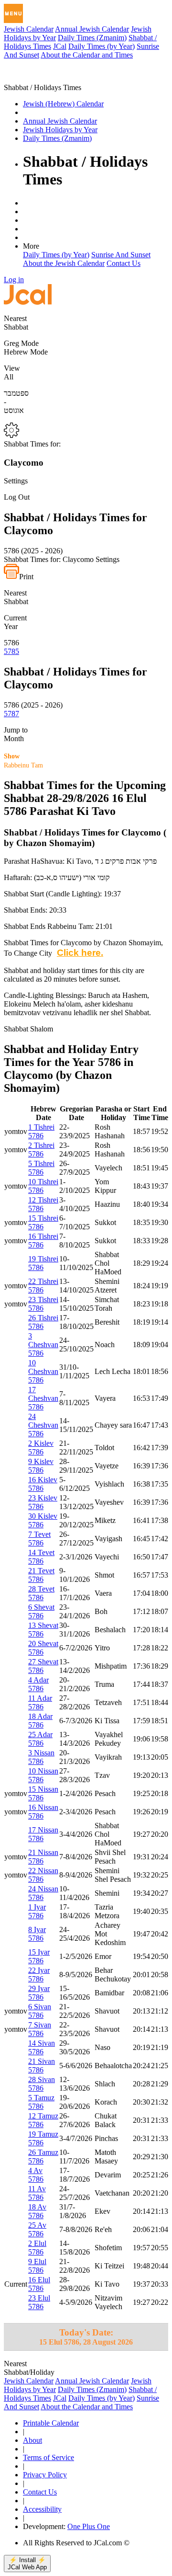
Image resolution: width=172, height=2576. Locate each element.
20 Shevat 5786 (43, 1648)
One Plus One (89, 2526)
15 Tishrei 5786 (43, 1222)
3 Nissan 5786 (41, 1757)
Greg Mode (21, 343)
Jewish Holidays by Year (60, 130)
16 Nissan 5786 (43, 1812)
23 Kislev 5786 (43, 1502)
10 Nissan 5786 (43, 1775)
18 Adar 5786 (40, 1721)
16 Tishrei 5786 (43, 1241)
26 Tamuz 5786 (43, 2157)
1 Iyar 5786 (37, 1911)
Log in (14, 280)
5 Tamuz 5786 (41, 2102)
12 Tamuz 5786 (43, 2120)
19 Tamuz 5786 (43, 2138)
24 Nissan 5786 (43, 1893)
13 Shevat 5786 (43, 1630)
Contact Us (124, 263)
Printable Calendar (51, 2423)
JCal (60, 46)
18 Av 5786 (37, 2211)
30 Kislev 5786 (43, 1520)
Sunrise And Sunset (121, 255)
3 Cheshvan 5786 (43, 1345)
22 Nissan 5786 (43, 1875)
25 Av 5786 (37, 2229)
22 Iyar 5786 (39, 1975)
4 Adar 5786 (38, 1684)
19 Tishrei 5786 (43, 1263)
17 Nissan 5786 (43, 1834)
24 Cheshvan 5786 (43, 1425)
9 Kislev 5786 (41, 1466)
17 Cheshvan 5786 (43, 1398)
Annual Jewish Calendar (92, 29)
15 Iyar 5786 (39, 1956)
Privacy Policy (45, 2475)
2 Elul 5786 (37, 2248)
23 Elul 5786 (39, 2302)
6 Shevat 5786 (41, 1611)
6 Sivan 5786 (40, 2011)
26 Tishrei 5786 (43, 1322)
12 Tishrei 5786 (43, 1204)
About (32, 2440)
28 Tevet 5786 (41, 1593)
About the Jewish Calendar (64, 263)
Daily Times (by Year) (102, 46)
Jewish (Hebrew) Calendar (63, 104)
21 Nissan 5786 (43, 1857)
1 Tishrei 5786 (41, 1131)
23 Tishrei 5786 (43, 1304)
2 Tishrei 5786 (41, 1150)
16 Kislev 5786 (43, 1484)
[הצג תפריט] (13, 13)
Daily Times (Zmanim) (92, 38)
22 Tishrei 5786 (43, 1286)
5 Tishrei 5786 (41, 1168)
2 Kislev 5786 (41, 1448)
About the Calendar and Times (87, 55)
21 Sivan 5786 (42, 2066)
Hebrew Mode (26, 352)
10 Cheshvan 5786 (43, 1371)
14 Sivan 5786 (42, 2047)
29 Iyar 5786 (39, 1993)
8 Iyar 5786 (37, 1934)
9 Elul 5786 (37, 2266)
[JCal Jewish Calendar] (44, 79)
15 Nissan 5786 (43, 1793)
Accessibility (42, 2509)
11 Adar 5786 (40, 1702)
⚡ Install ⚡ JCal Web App (27, 2564)
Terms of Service (48, 2457)
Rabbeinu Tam (23, 761)
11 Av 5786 (37, 2193)
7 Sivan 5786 (40, 2029)
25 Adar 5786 (40, 1739)
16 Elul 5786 (39, 2284)
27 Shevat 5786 (43, 1666)
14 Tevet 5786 (41, 1557)
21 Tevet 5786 (41, 1575)
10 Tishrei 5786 (43, 1186)
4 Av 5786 (36, 2175)
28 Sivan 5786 (42, 2084)
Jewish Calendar (29, 29)
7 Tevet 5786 (39, 1539)
